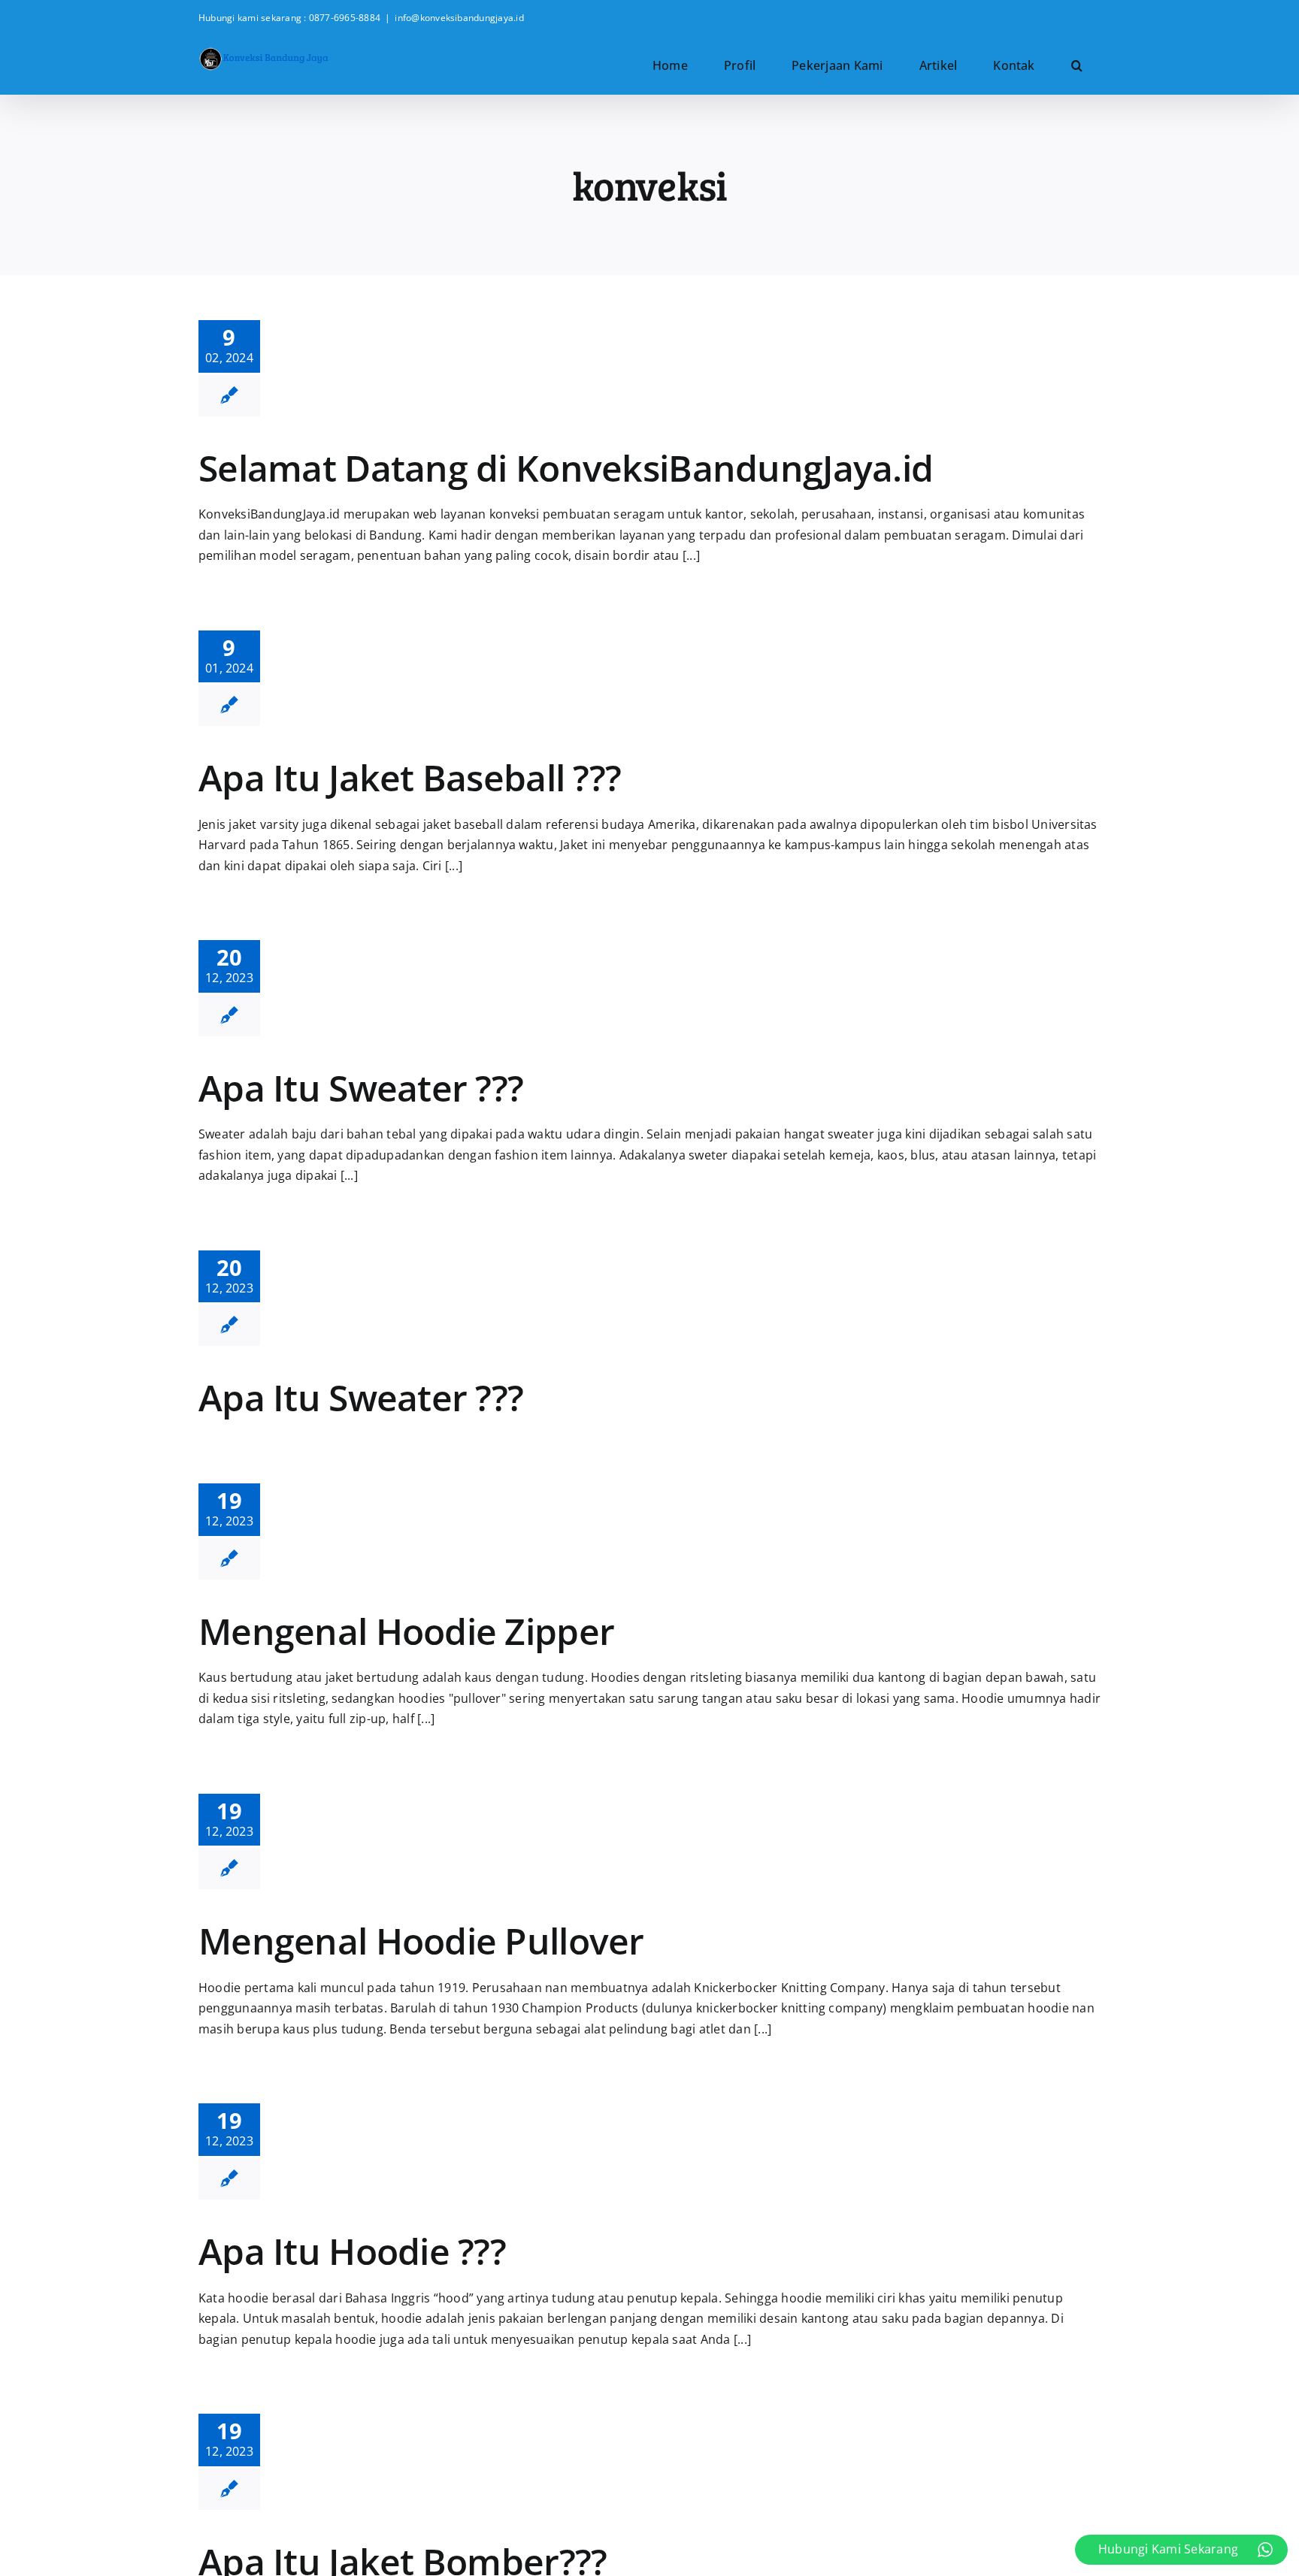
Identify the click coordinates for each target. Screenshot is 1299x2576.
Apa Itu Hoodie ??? (352, 2251)
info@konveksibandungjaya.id (459, 18)
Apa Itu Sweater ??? (361, 1088)
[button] (1077, 65)
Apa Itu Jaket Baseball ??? (410, 777)
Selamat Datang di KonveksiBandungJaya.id (566, 468)
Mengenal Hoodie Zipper (406, 1631)
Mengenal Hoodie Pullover (421, 1941)
